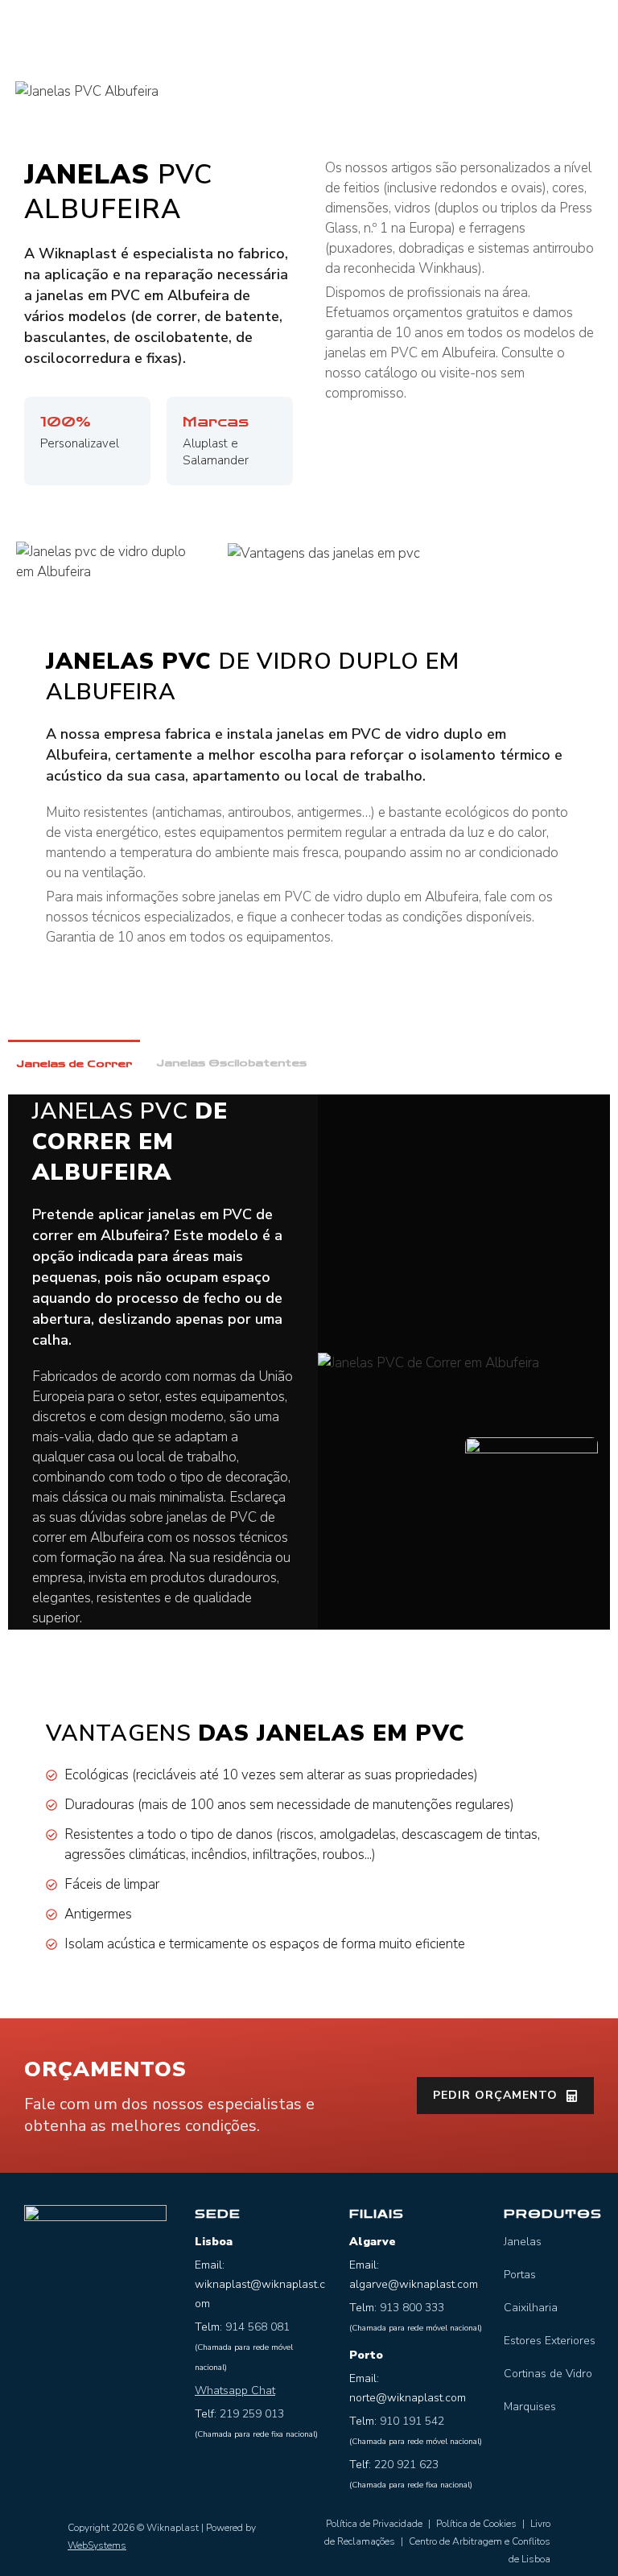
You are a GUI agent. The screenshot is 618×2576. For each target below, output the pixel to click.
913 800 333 (412, 2308)
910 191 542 (412, 2421)
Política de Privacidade (374, 2524)
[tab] (74, 1063)
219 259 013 (252, 2414)
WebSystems (97, 2545)
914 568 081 (257, 2327)
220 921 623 (406, 2465)
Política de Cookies (476, 2524)
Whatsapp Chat (235, 2391)
